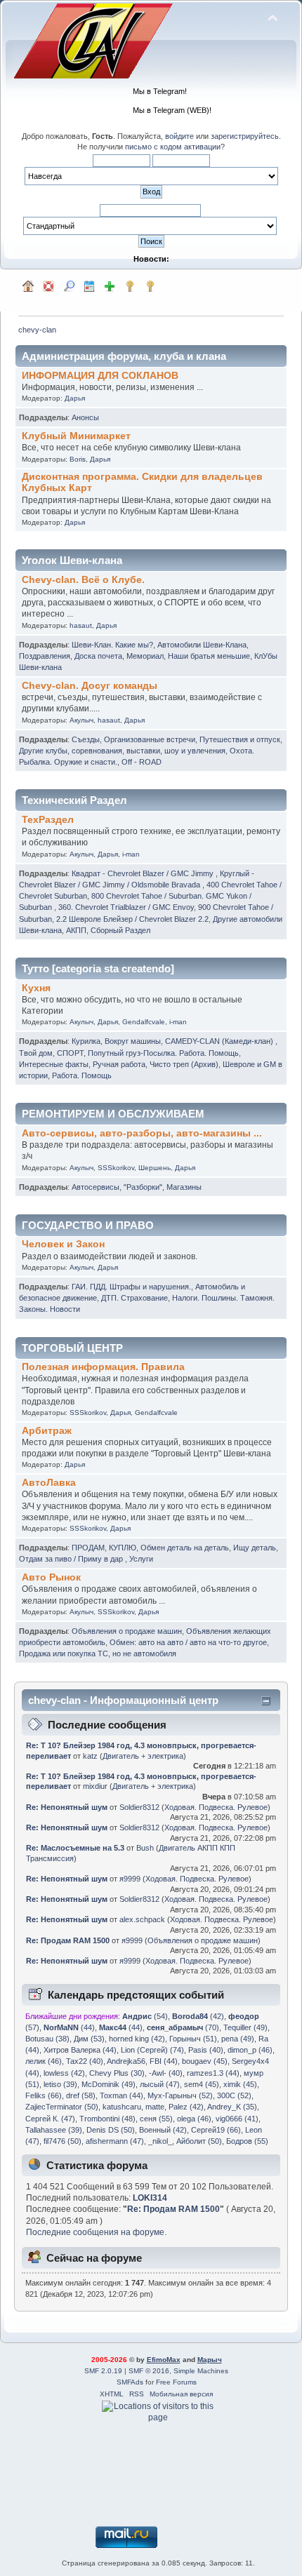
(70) (183, 2027)
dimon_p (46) (250, 2050)
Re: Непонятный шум (67, 1807)
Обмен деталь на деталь (185, 1548)
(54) (145, 2016)
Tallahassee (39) (54, 2130)
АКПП (76, 930)
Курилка (86, 1041)
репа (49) (238, 2039)
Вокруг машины (133, 1041)
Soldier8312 (139, 1807)
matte (155, 2107)
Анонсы (85, 417)
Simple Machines (201, 2371)
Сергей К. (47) (50, 2119)
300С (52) (234, 2095)
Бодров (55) (247, 2141)
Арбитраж (47, 1431)
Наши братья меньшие (209, 656)
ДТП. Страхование (134, 1298)
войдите (179, 136)
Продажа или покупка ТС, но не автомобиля (98, 1653)
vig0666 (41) (237, 2119)
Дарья (75, 398)
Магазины (184, 1187)
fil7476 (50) (63, 2141)
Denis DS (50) (111, 2130)
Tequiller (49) (245, 2027)
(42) (198, 2016)
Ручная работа (119, 1064)
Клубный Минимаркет (76, 436)
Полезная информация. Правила (103, 1367)
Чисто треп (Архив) (184, 1064)
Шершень (155, 1168)
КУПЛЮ (123, 1548)
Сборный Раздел (120, 930)
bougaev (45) (205, 2061)
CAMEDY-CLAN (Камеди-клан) (220, 1041)
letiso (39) (60, 2084)
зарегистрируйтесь (245, 136)
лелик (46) (44, 2061)
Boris (78, 459)
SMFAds (130, 2382)
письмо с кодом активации (173, 147)
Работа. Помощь (82, 1075)
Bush (145, 1848)
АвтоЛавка (49, 1483)
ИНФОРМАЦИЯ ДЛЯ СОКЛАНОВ (100, 376)
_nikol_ (160, 2141)
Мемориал (145, 656)
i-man (131, 854)
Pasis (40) (206, 2050)
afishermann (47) (115, 2141)
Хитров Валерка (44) (80, 2050)
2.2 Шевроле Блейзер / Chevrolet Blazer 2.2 (132, 919)
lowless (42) (64, 2073)
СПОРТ (70, 1053)
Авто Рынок (51, 1577)
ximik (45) (240, 2084)
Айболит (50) (199, 2141)
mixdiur (95, 1786)
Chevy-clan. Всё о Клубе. (83, 580)
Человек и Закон (63, 1244)
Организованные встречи (150, 739)
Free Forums (176, 2382)
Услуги (141, 1559)
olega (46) (194, 2119)
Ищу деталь (255, 1548)
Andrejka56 (126, 2061)
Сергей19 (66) (216, 2130)
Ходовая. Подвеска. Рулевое (216, 1807)
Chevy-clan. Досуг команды (90, 686)
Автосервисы (96, 1187)
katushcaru (122, 2107)
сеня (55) (156, 2119)
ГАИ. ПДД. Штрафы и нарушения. (131, 1287)
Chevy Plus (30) (117, 2073)
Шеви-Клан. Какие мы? (112, 645)
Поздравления (45, 656)
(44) (69, 2027)
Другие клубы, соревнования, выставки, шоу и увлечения (122, 751)
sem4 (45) (202, 2084)
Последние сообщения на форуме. (96, 2232)
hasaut (81, 625)
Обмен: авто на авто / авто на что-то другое (188, 1642)
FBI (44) (164, 2061)
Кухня (36, 988)
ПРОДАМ (88, 1548)
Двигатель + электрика (143, 1756)
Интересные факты (54, 1064)
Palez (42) (186, 2107)
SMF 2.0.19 (103, 2371)
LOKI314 (150, 2198)
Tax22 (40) (85, 2061)
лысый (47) (160, 2084)
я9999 (130, 1879)
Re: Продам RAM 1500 (68, 1940)
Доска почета (98, 656)
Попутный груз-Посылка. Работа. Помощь (163, 1053)
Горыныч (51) (193, 2039)
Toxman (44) (122, 2095)
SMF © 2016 (149, 2371)
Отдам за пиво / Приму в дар (72, 1559)
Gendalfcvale (144, 1022)
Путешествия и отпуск (240, 739)
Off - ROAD (142, 762)
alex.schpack (142, 1919)
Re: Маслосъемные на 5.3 (75, 1848)
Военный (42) (163, 2130)
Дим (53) (89, 2039)
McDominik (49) (109, 2084)
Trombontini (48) (107, 2119)
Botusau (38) (47, 2039)
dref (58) (81, 2095)
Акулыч (81, 720)
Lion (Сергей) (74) (152, 2050)
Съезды (86, 739)
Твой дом (36, 1053)
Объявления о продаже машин (127, 1631)
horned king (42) (137, 2039)
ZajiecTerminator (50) (62, 2107)
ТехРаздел (48, 820)
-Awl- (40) (166, 2073)
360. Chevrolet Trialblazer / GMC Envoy (126, 907)
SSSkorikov (116, 1168)
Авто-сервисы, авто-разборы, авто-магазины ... (142, 1133)
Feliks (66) (44, 2095)
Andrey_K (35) (232, 2107)
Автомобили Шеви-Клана (202, 645)
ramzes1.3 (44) (213, 2073)
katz (90, 1756)
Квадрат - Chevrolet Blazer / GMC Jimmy (144, 873)
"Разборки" (143, 1187)
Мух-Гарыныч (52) (180, 2095)
